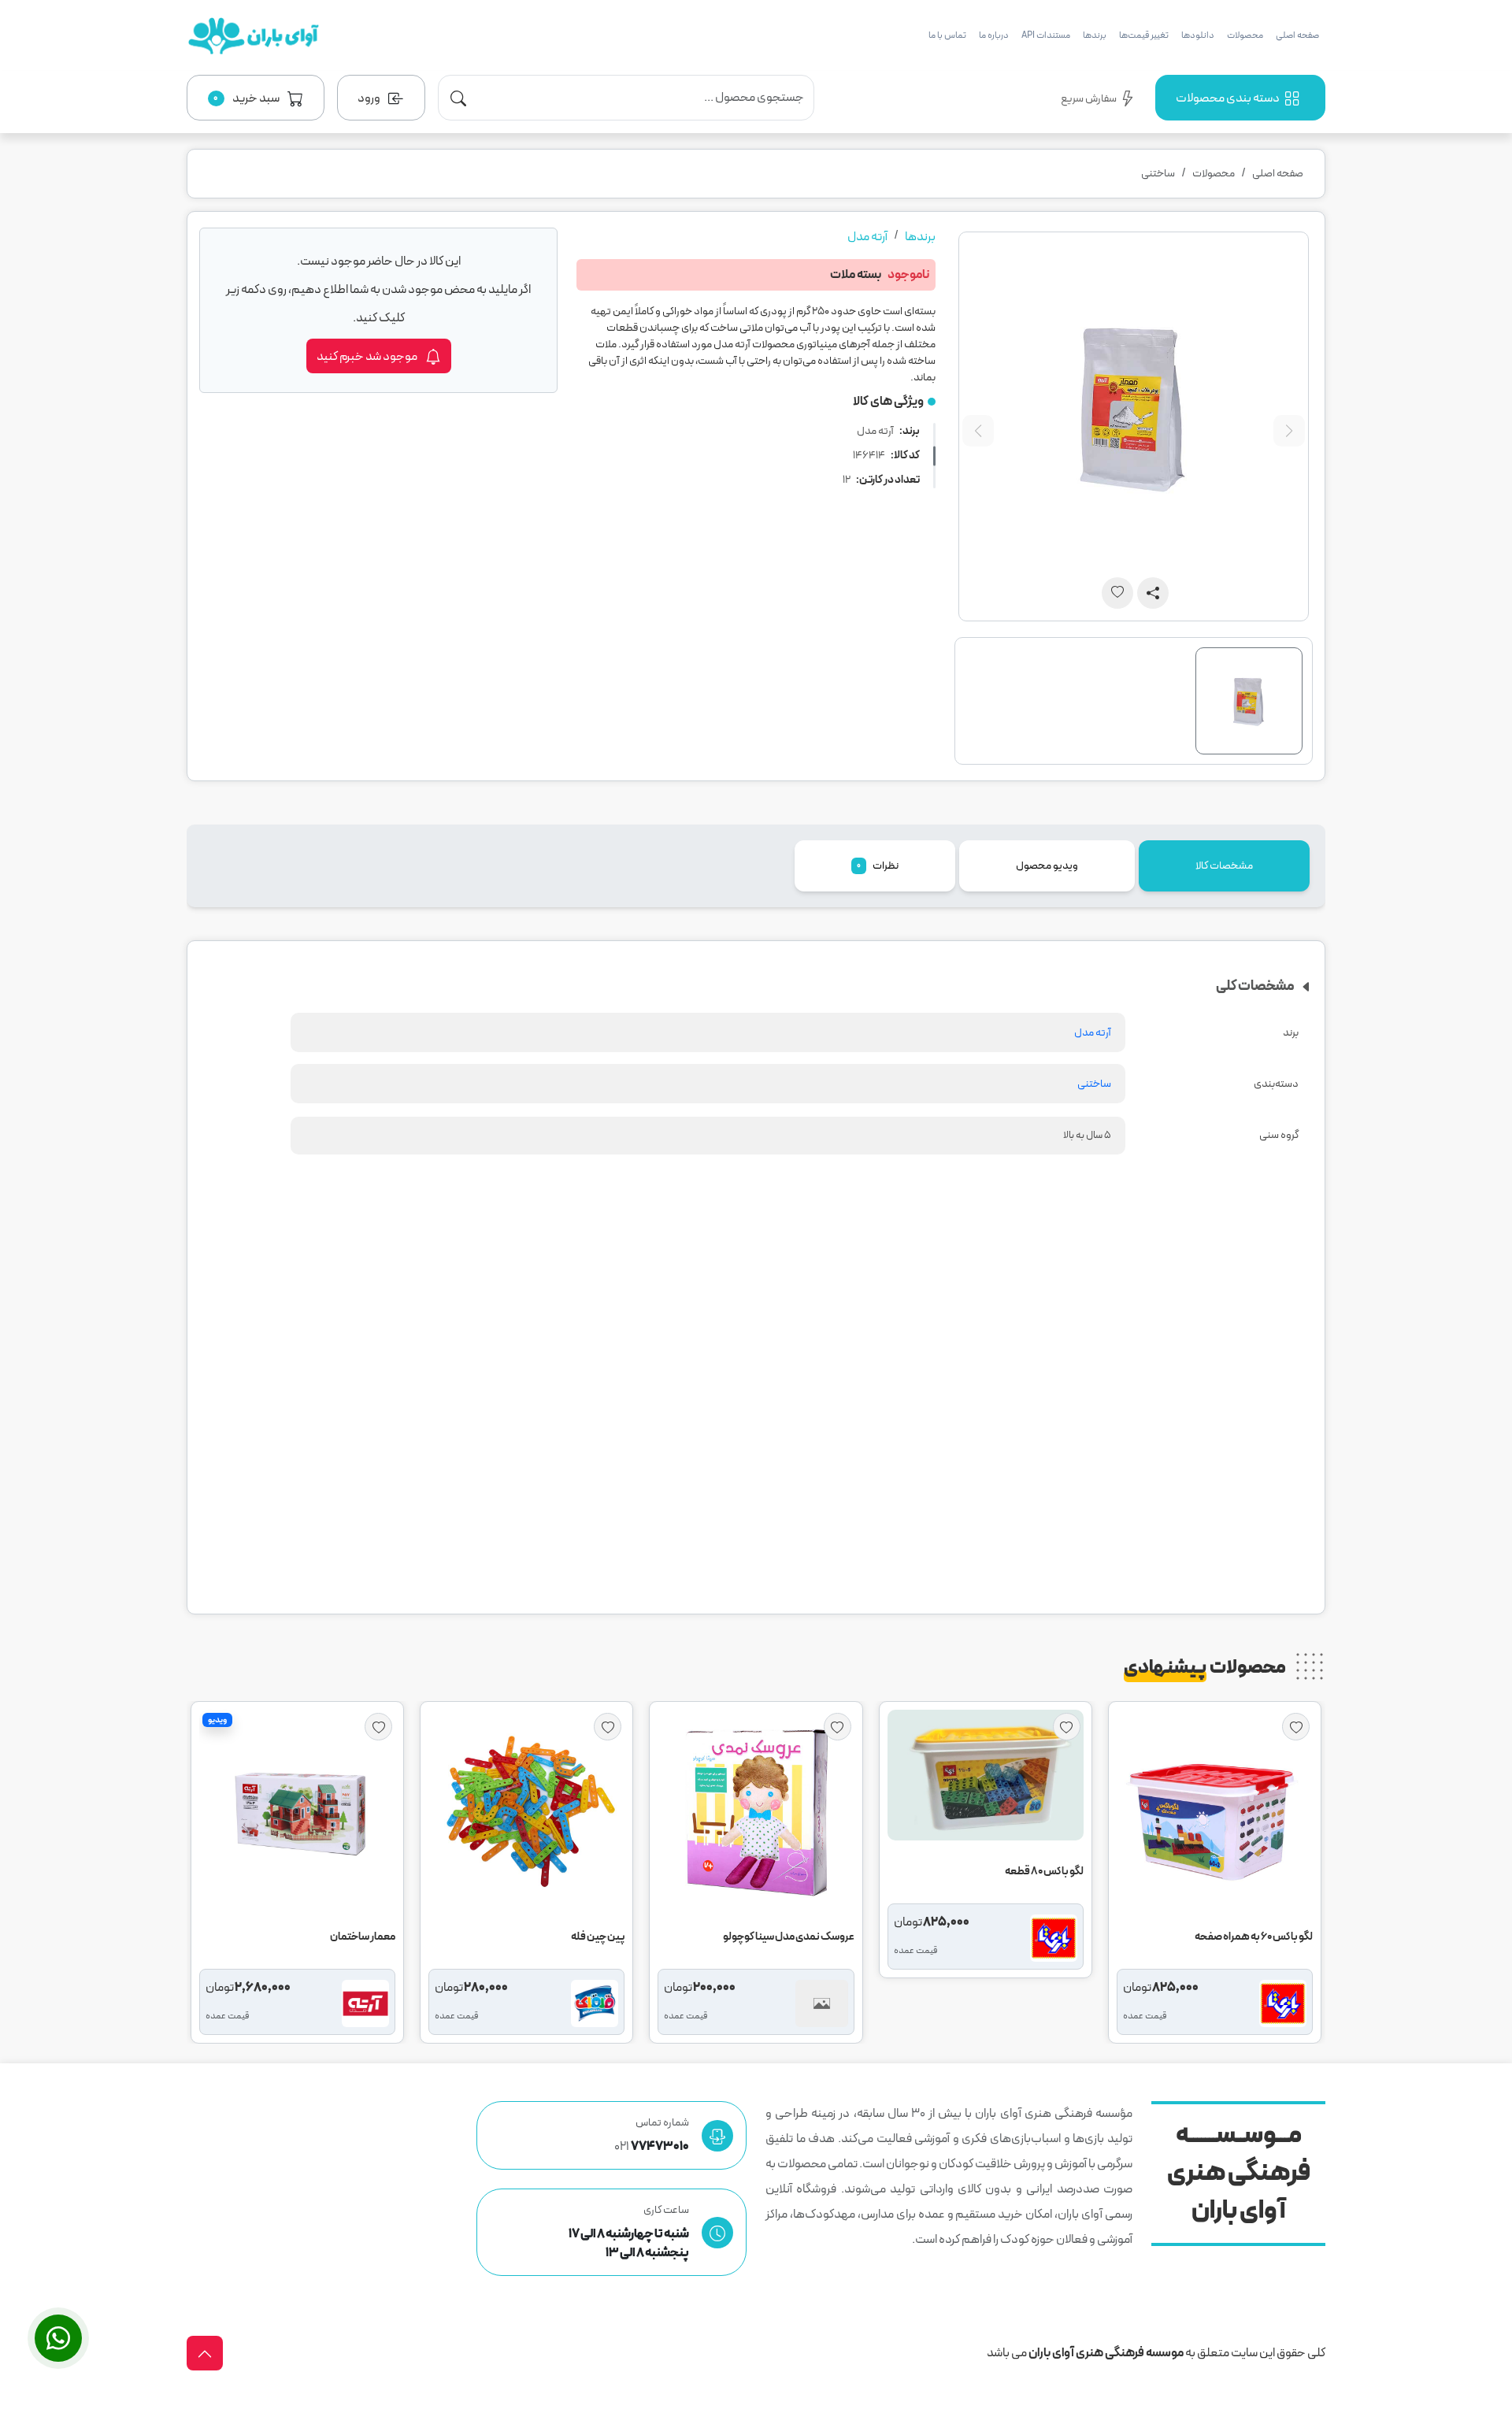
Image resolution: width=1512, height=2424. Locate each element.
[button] (256, 98)
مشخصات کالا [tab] (1224, 866)
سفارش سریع (1089, 99)
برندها (1095, 35)
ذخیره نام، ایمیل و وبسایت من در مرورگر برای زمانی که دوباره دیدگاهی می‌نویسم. (746, 1319)
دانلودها (1198, 35)
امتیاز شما (915, 1362)
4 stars (901, 1396)
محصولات (1245, 35)
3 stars (879, 1396)
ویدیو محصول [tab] (1047, 866)
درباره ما (994, 35)
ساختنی (1158, 174)
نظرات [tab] (878, 866)
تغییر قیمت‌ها (1144, 35)
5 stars (923, 1396)
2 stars (857, 1396)
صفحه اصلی (1297, 35)
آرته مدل (867, 237)
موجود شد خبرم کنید (368, 357)
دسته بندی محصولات (1228, 98)
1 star (835, 1396)
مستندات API (1046, 35)
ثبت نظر (873, 1564)
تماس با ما (947, 35)
